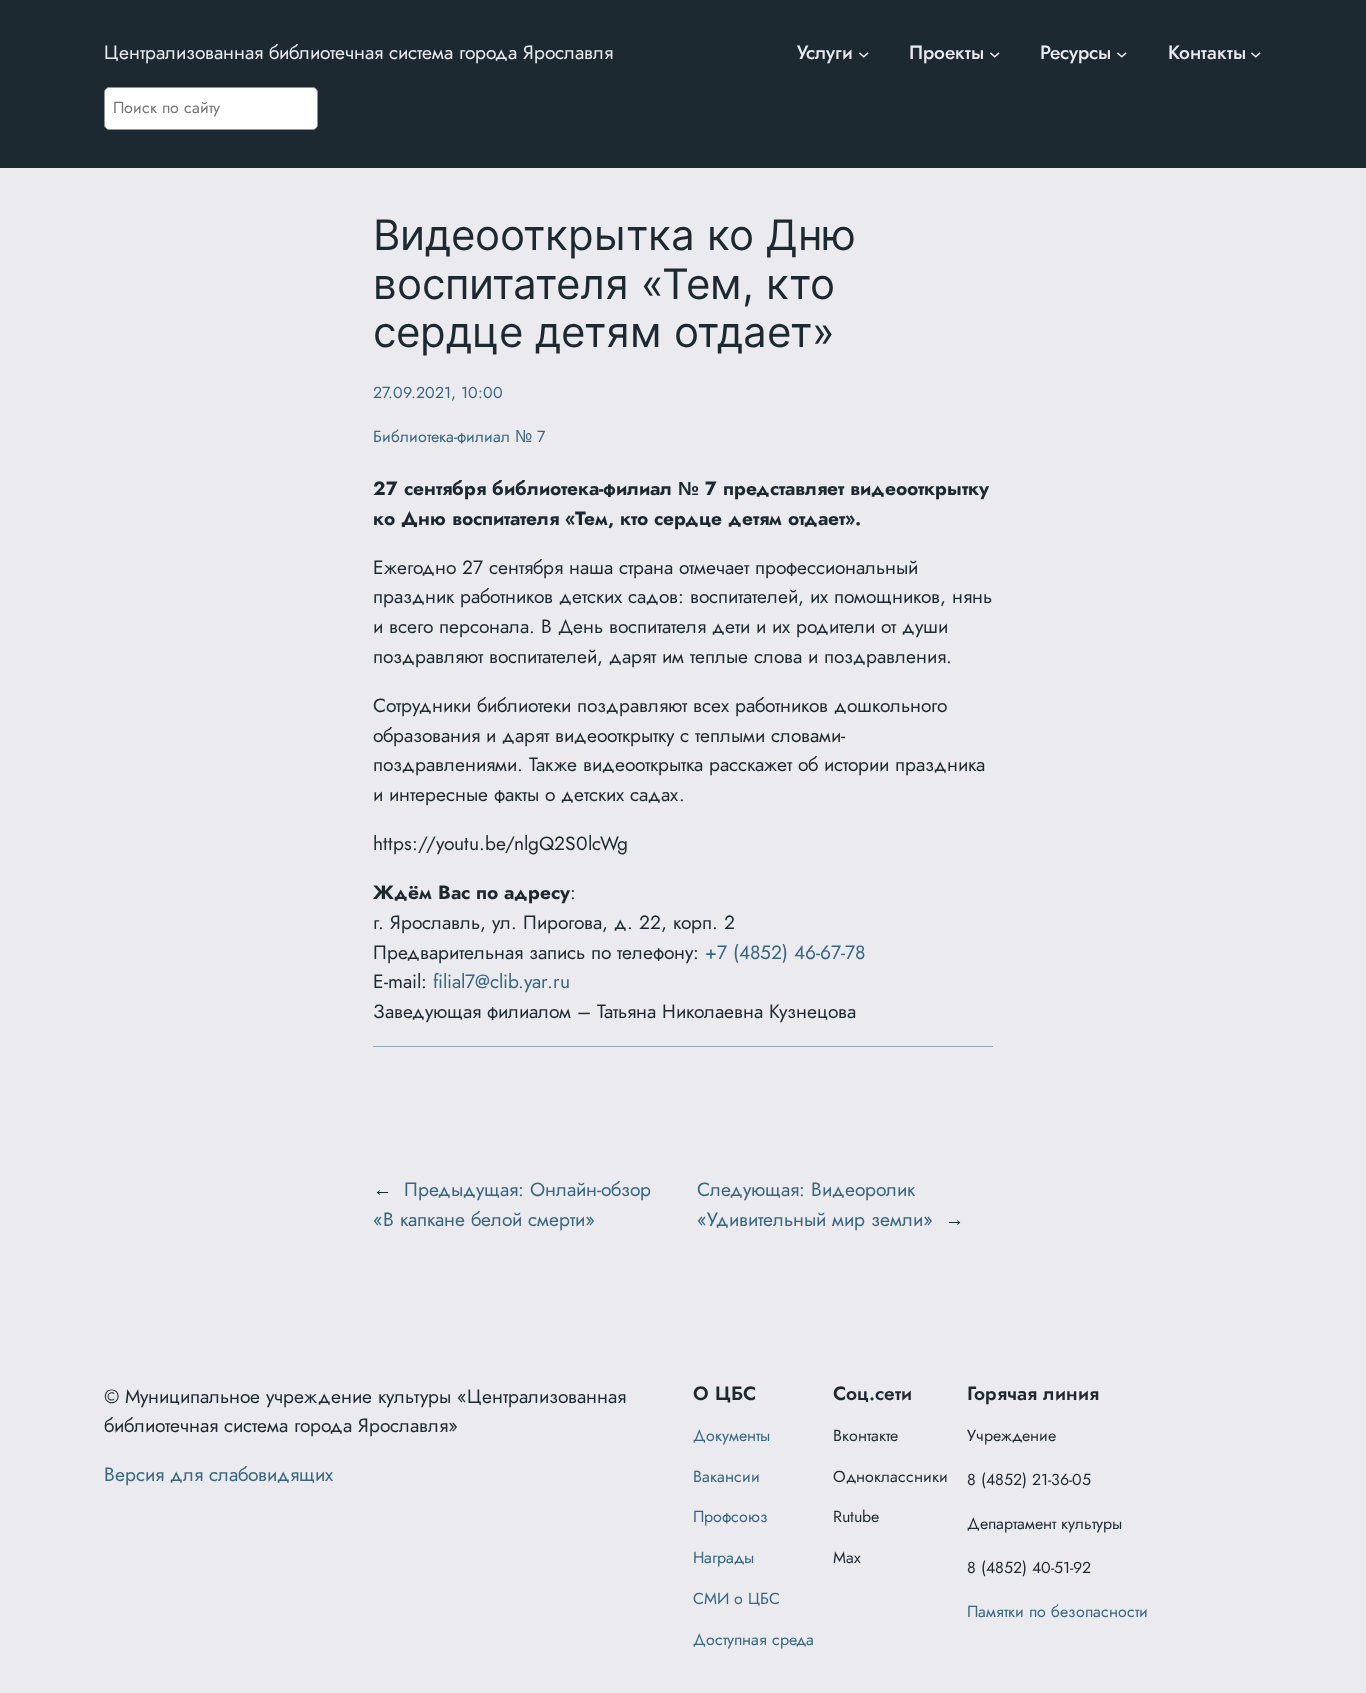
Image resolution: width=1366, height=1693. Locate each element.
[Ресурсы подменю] (1122, 53)
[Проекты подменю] (995, 53)
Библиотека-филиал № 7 (459, 436)
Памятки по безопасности (1057, 1611)
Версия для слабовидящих (218, 1474)
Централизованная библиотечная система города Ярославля (358, 52)
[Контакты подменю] (1256, 53)
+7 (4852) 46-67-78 (785, 952)
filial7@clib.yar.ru (501, 981)
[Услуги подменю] (864, 53)
